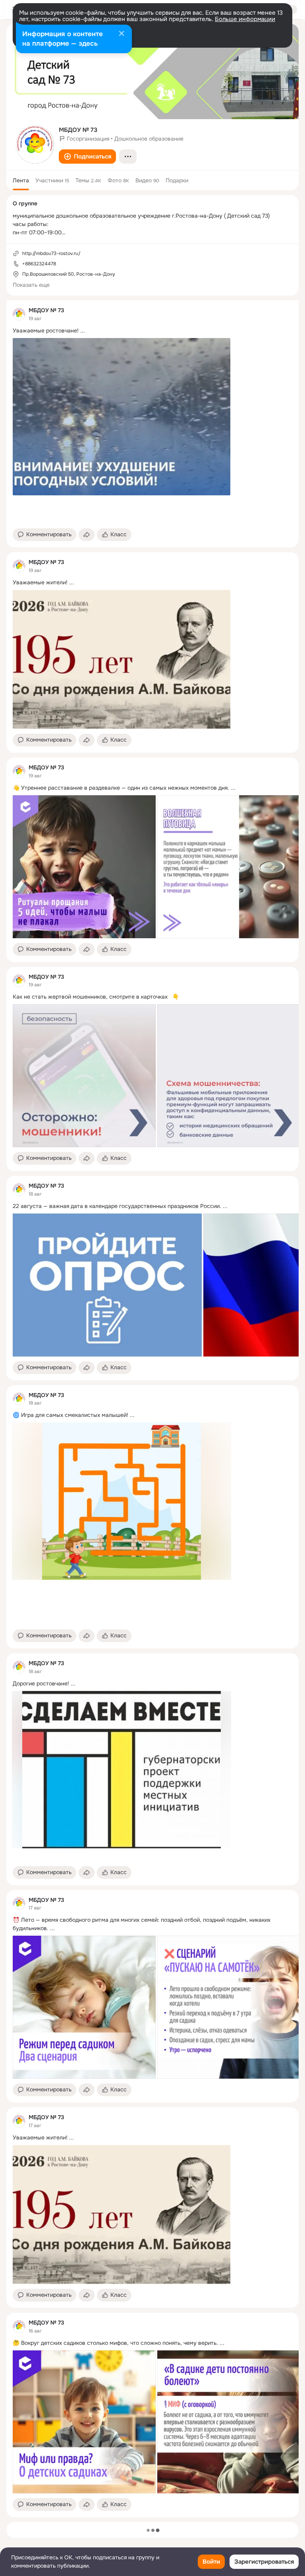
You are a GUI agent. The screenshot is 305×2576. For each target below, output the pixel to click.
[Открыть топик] (152, 331)
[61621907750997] (19, 314)
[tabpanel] (152, 1409)
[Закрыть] (122, 34)
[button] (87, 157)
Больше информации (245, 19)
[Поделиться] (87, 535)
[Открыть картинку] (84, 867)
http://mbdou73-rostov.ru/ (51, 253)
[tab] (21, 180)
